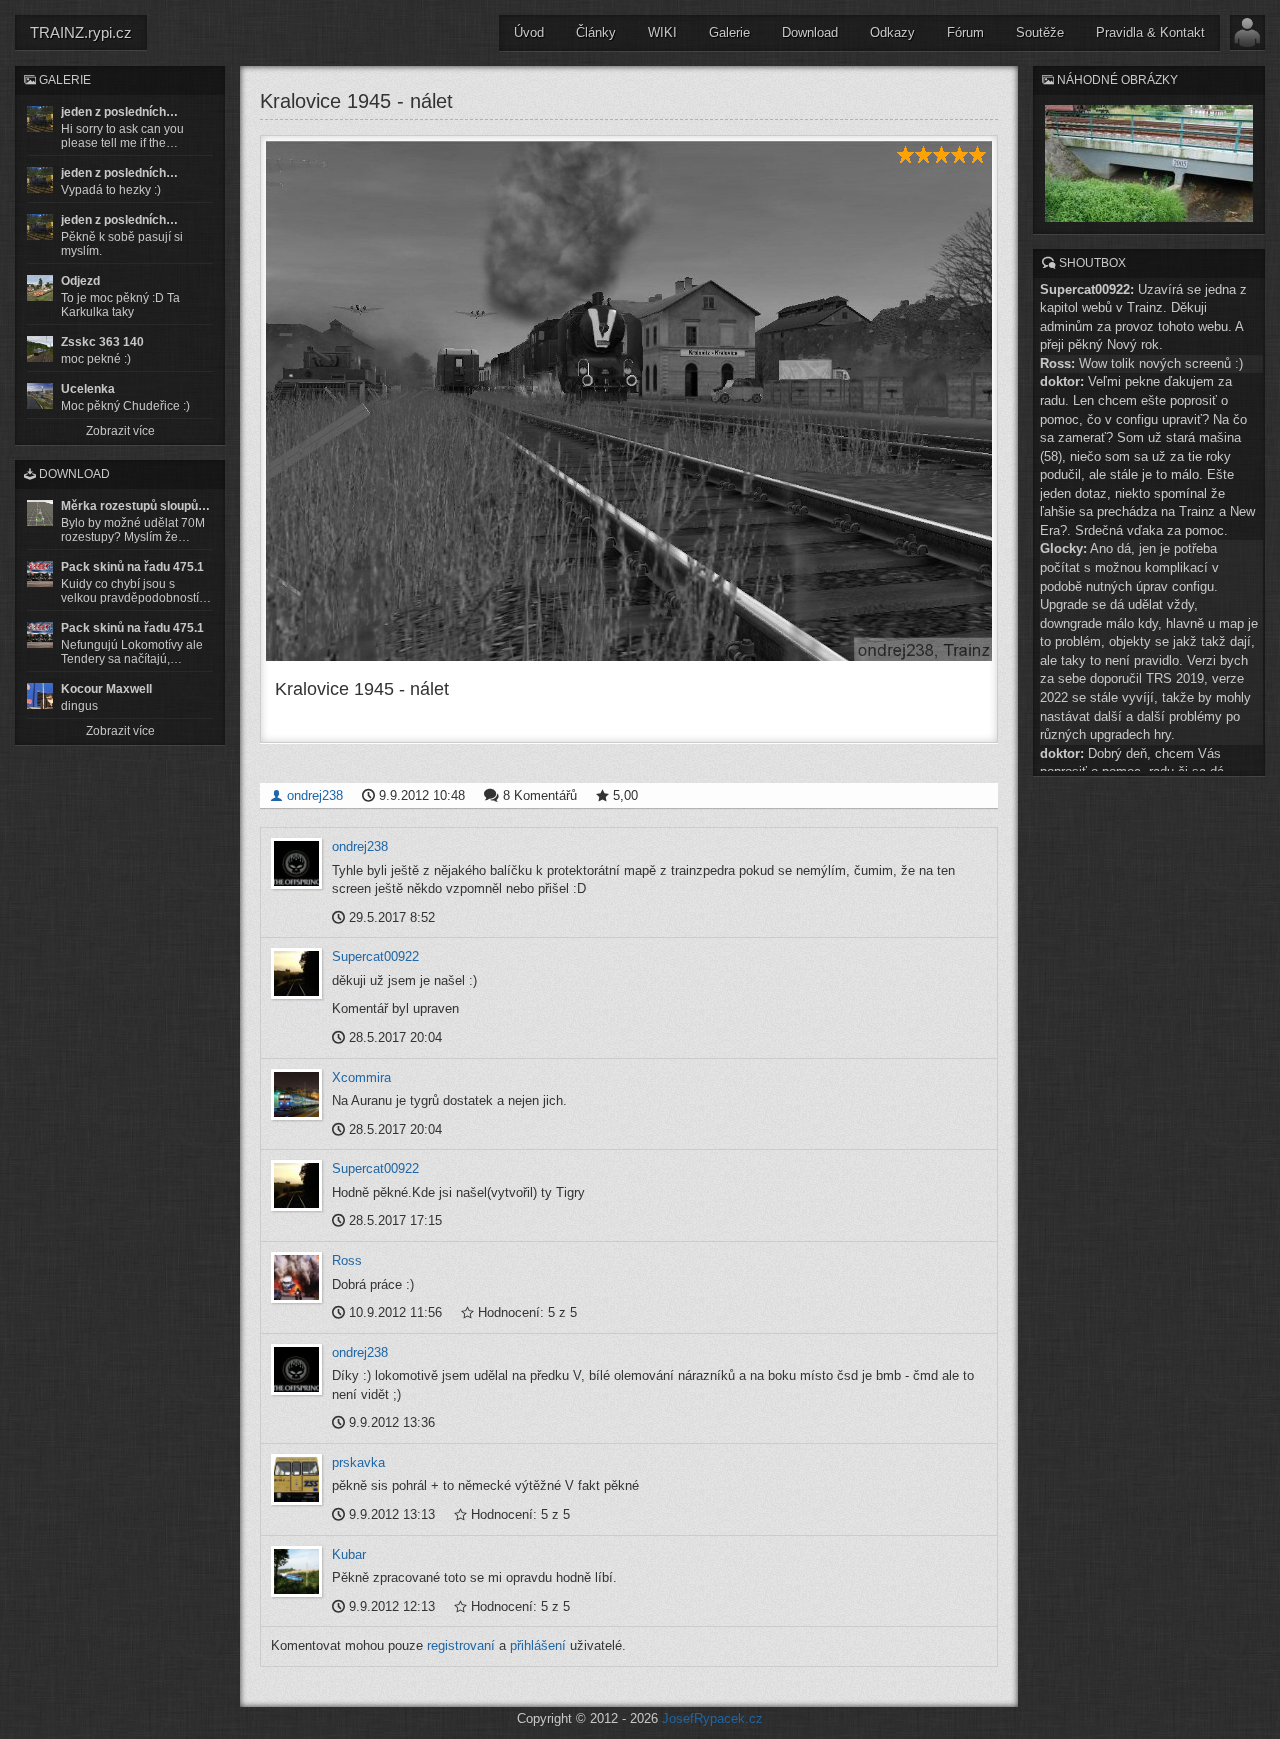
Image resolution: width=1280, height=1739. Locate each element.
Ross (347, 1260)
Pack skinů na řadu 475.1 (132, 567)
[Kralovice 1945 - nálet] (629, 401)
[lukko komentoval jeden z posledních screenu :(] (40, 180)
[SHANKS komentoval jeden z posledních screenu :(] (40, 119)
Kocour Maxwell (106, 689)
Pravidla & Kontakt (1150, 32)
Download (810, 32)
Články (596, 32)
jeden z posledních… (119, 112)
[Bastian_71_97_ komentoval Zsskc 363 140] (40, 349)
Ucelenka (88, 389)
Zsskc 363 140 (102, 342)
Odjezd (80, 281)
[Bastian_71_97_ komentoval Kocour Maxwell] (40, 696)
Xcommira (361, 1077)
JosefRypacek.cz (712, 1718)
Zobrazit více (120, 431)
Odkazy (892, 32)
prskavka (358, 1462)
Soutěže (1040, 32)
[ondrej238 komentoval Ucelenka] (40, 396)
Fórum (965, 32)
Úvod (529, 32)
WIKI (662, 32)
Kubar (349, 1554)
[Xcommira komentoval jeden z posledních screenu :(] (40, 227)
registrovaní (461, 1645)
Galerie (729, 32)
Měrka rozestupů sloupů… (135, 506)
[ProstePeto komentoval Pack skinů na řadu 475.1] (40, 635)
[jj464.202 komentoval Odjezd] (40, 288)
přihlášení (538, 1645)
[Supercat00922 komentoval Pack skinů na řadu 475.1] (40, 574)
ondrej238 (313, 795)
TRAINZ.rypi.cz (81, 32)
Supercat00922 (375, 956)
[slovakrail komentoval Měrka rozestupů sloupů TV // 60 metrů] (40, 513)
